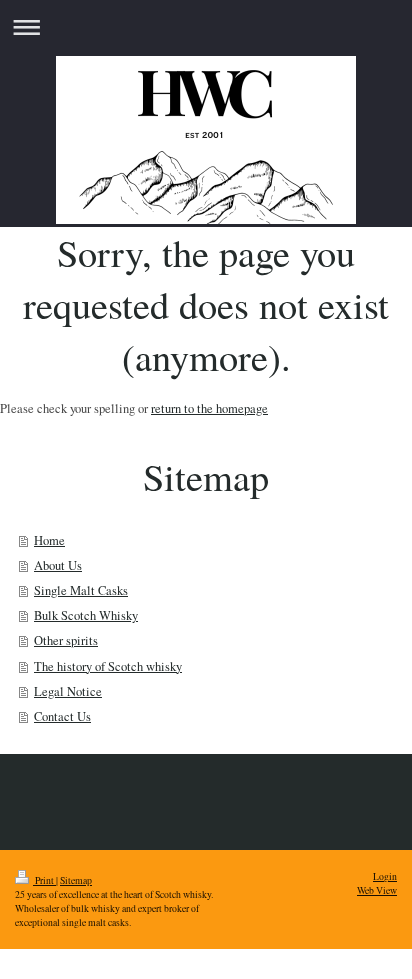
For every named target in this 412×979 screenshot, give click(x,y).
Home (49, 540)
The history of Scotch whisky (108, 666)
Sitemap (76, 880)
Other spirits (66, 640)
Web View (377, 890)
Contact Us (62, 716)
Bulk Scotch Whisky (86, 615)
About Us (58, 565)
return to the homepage (209, 408)
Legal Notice (68, 691)
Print (44, 880)
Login (385, 876)
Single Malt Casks (81, 590)
